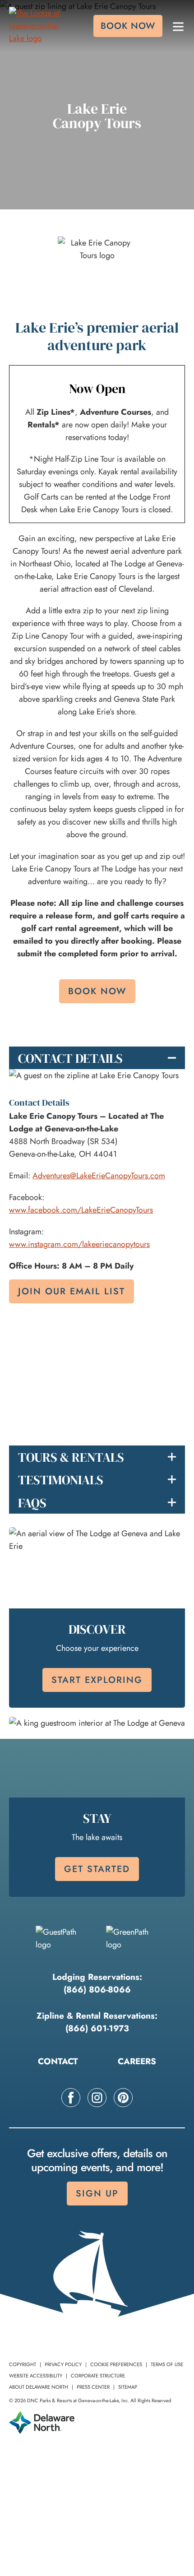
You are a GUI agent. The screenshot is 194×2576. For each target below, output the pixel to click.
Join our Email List (72, 1291)
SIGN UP (97, 2194)
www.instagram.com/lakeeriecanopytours (79, 1244)
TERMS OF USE (167, 2364)
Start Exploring (97, 1679)
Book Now (97, 991)
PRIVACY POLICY (63, 2364)
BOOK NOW (128, 26)
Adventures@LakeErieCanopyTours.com (99, 1176)
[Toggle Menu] (178, 26)
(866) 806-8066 (97, 1990)
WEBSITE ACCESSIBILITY (36, 2376)
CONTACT (58, 2061)
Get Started (97, 1869)
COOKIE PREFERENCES (116, 2364)
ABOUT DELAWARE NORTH (39, 2387)
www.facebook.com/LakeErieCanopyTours (81, 1210)
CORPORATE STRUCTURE (98, 2376)
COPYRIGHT (23, 2364)
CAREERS (137, 2061)
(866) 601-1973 (97, 2028)
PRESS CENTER (93, 2387)
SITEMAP (128, 2387)
